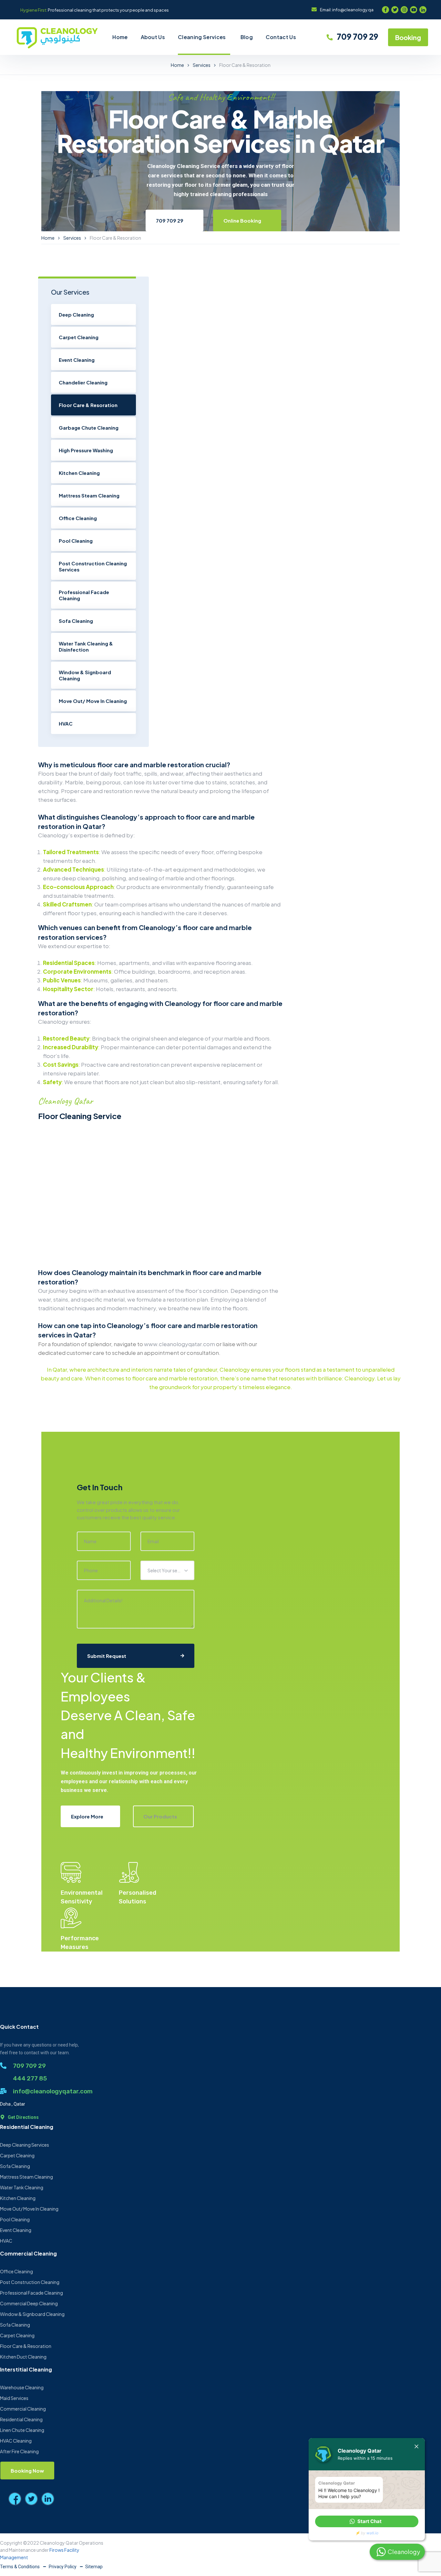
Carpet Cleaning (79, 337)
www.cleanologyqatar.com (179, 1344)
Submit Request (107, 1656)
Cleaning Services (202, 37)
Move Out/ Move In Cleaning (93, 701)
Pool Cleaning (76, 541)
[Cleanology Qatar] (57, 37)
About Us (153, 37)
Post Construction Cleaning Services (93, 566)
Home (120, 37)
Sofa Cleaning (76, 621)
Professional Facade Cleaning (84, 595)
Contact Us (281, 37)
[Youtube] (414, 10)
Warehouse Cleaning (22, 2387)
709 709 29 (357, 37)
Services (202, 65)
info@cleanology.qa (353, 10)
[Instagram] (404, 10)
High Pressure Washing (86, 450)
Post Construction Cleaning (30, 2282)
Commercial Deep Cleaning (29, 2303)
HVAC (66, 723)
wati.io (372, 2533)
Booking (408, 37)
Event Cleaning (77, 360)
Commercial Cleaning (23, 2409)
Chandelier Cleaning (83, 382)
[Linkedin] (423, 10)
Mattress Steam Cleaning (89, 495)
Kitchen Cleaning (79, 473)
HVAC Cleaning (16, 2441)
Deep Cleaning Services (25, 2145)
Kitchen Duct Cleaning (23, 2357)
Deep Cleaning (76, 314)
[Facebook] (385, 10)
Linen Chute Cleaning (22, 2430)
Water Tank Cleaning (22, 2187)
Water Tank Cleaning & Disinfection (86, 646)
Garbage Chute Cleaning (89, 428)
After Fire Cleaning (19, 2451)
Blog (247, 37)
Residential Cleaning (21, 2419)
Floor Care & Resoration (88, 405)
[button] (367, 2521)
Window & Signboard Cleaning (85, 675)
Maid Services (14, 2398)
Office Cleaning (78, 518)
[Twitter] (395, 10)
